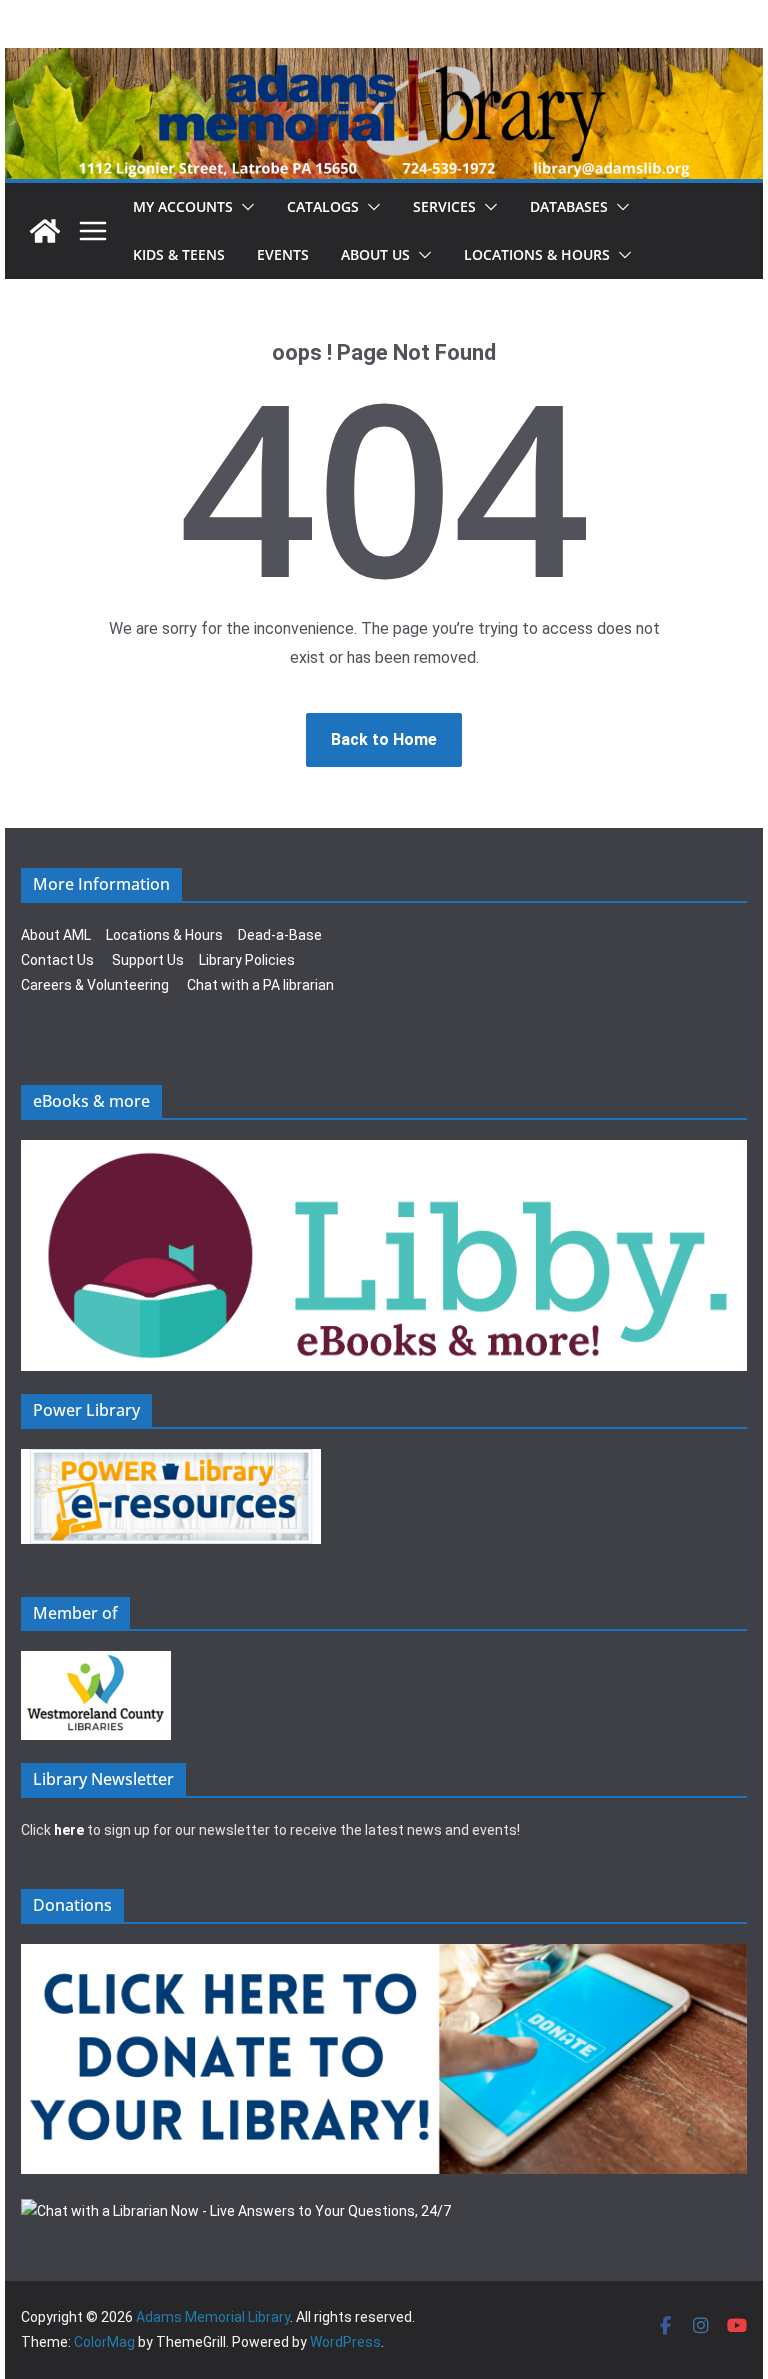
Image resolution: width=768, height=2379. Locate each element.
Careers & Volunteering (95, 985)
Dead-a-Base (280, 935)
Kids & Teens (179, 254)
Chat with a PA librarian (260, 985)
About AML (56, 935)
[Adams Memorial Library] (384, 61)
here (69, 1830)
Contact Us (57, 960)
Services (444, 206)
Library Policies (247, 960)
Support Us (148, 960)
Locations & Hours (164, 935)
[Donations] (384, 1956)
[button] (244, 207)
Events (283, 254)
